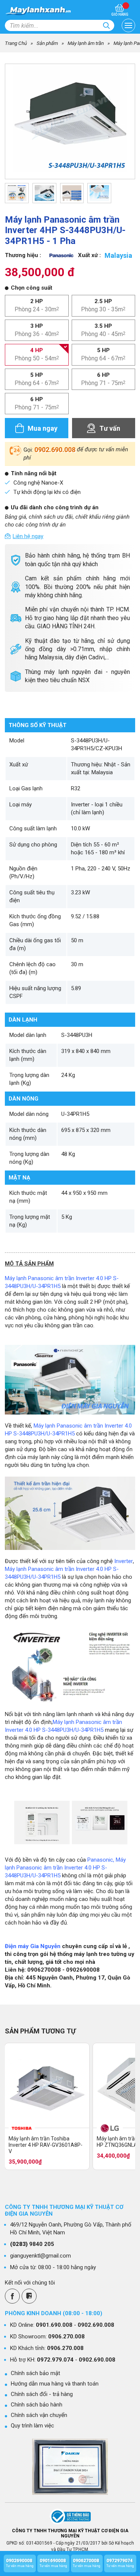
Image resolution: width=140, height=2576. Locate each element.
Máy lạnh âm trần (86, 43)
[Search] (106, 25)
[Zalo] (29, 2296)
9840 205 (32, 2244)
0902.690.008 (55, 450)
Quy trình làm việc (32, 2426)
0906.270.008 (66, 2337)
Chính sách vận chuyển (39, 2415)
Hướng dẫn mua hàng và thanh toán (55, 2384)
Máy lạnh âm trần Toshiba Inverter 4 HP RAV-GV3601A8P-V (46, 2145)
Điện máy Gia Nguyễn (33, 1946)
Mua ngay (43, 428)
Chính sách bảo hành (37, 2405)
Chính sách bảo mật (35, 2373)
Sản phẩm (47, 43)
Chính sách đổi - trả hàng (42, 2394)
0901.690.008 (54, 2325)
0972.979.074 (55, 2360)
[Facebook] (12, 2296)
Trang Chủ (16, 43)
